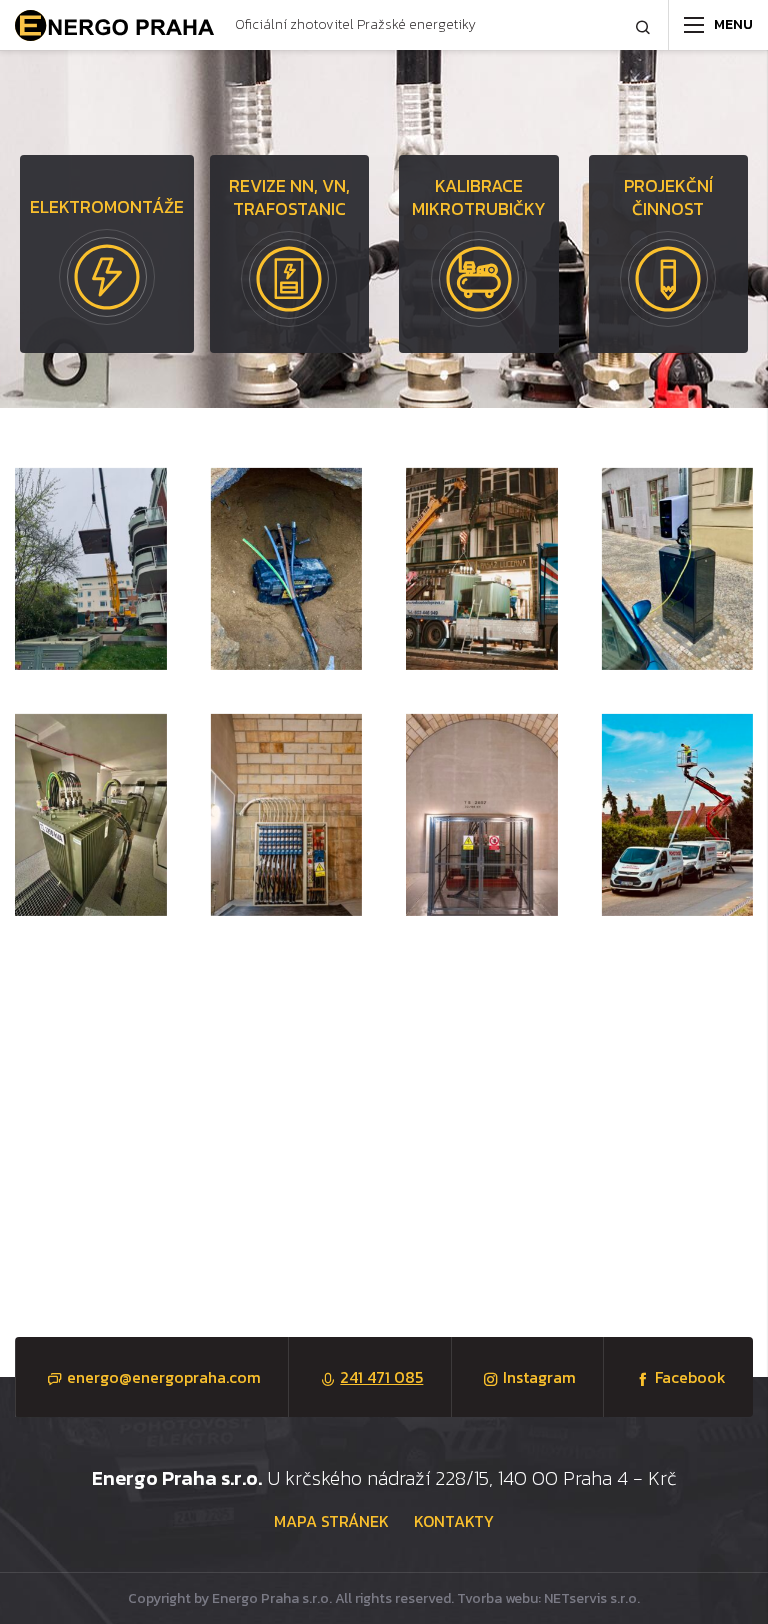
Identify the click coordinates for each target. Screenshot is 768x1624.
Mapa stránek (331, 1521)
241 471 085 (381, 1377)
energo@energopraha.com (164, 1377)
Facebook (690, 1377)
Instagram (539, 1377)
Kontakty (454, 1521)
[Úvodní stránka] (115, 25)
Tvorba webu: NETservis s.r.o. (548, 1598)
